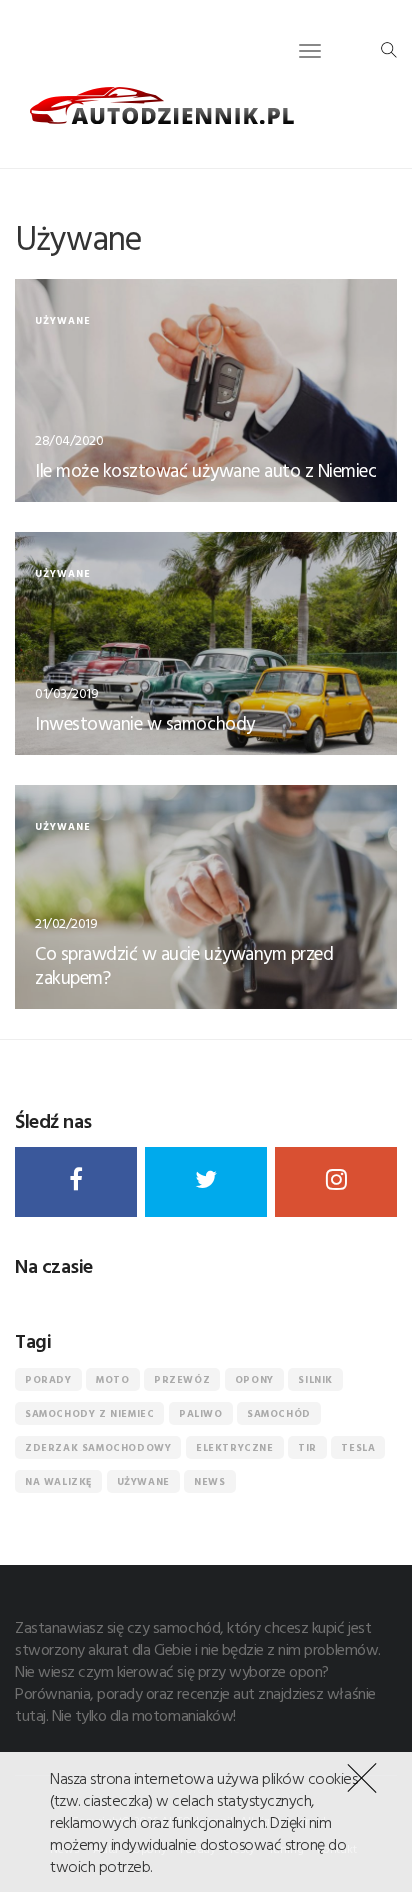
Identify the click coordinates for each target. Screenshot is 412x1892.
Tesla (358, 1447)
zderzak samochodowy (98, 1447)
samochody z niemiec (89, 1413)
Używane (143, 1481)
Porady (48, 1379)
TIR (307, 1447)
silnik (315, 1379)
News (209, 1481)
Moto (112, 1379)
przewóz (182, 1379)
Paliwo (201, 1413)
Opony (254, 1379)
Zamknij (358, 1776)
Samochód (279, 1413)
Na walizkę (58, 1481)
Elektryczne (235, 1447)
